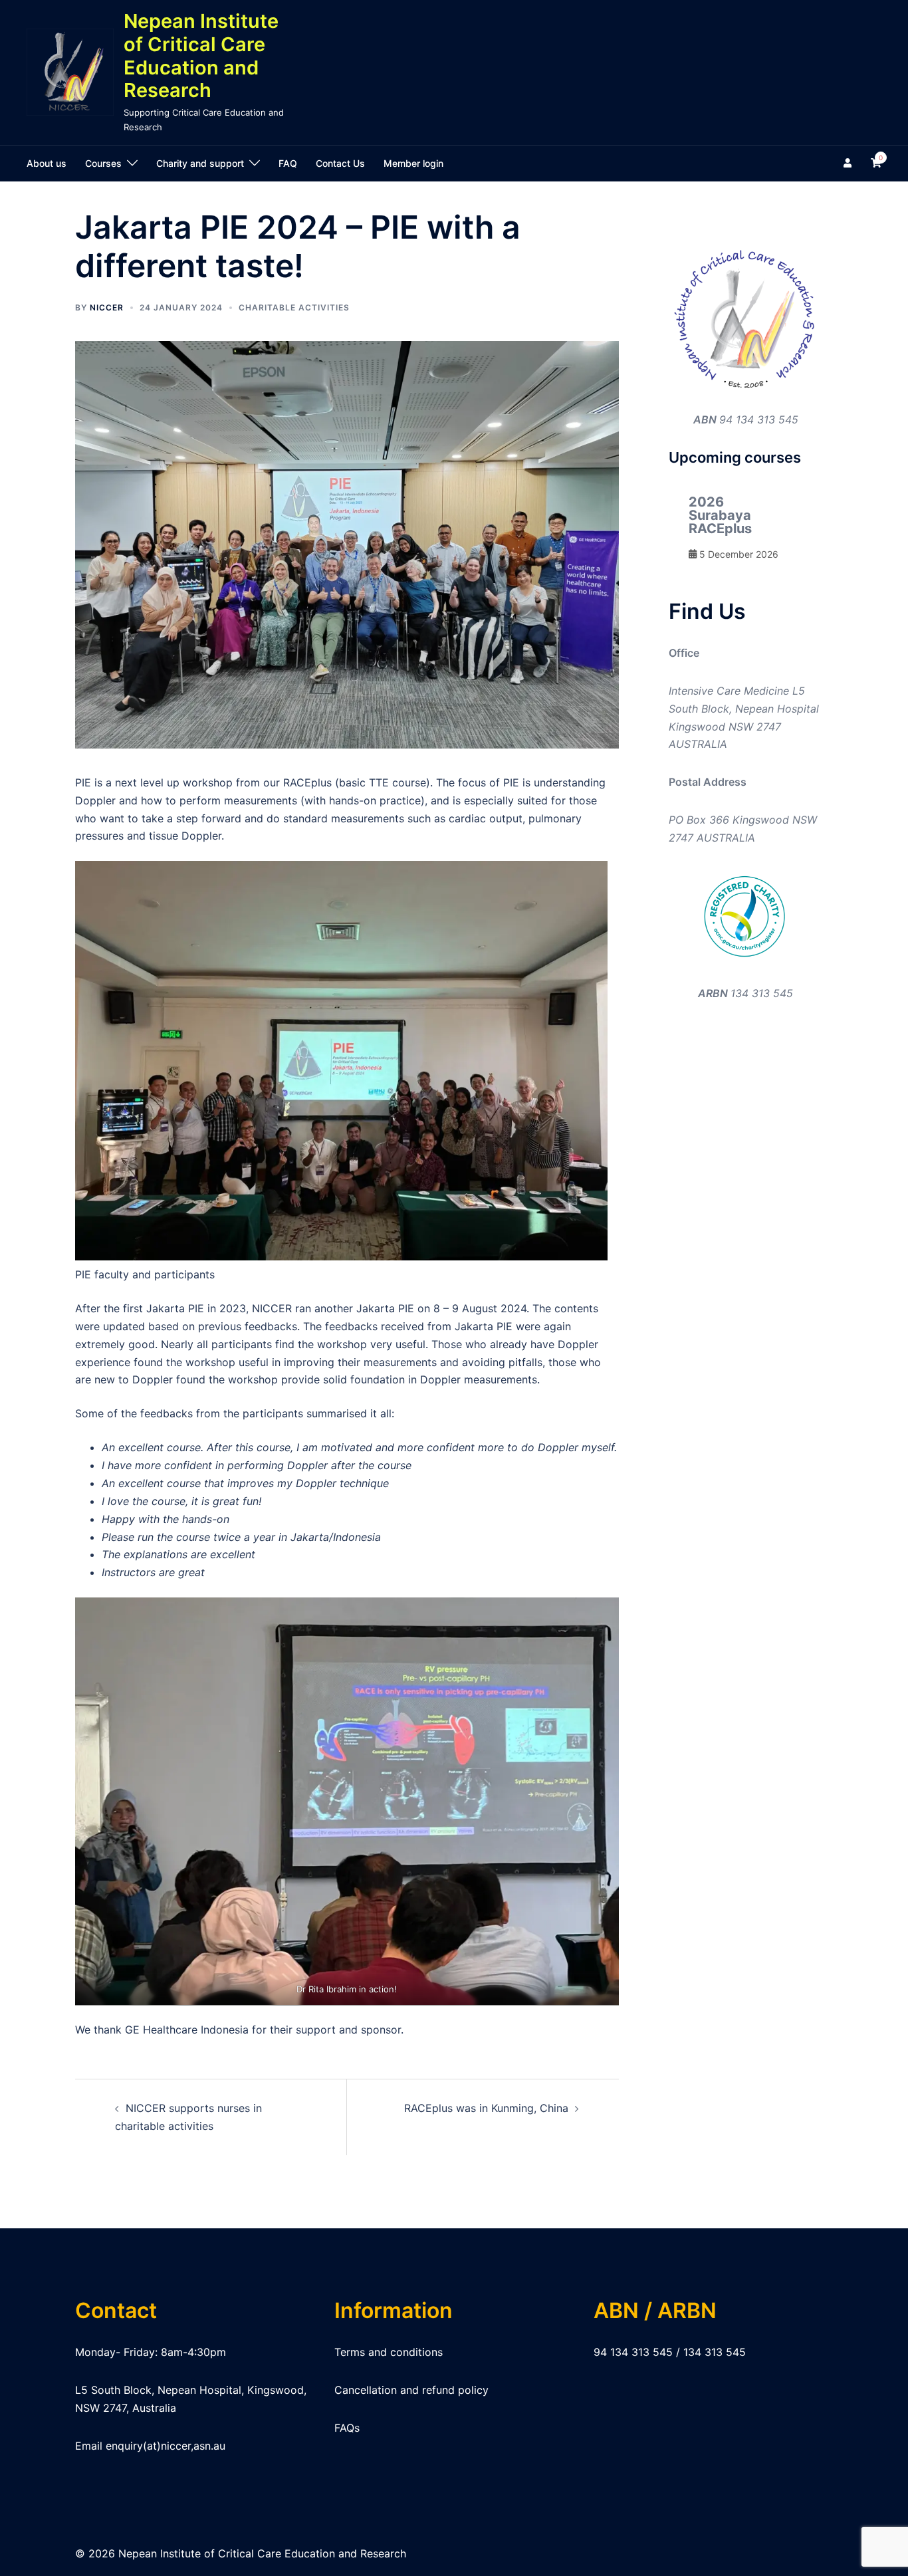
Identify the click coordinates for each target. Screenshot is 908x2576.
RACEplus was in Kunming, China (486, 2108)
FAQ (288, 163)
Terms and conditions (389, 2352)
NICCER (107, 307)
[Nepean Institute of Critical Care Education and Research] (70, 72)
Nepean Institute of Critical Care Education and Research (201, 56)
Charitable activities (294, 307)
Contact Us (340, 163)
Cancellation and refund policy (411, 2390)
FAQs (347, 2428)
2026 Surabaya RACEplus (720, 515)
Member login (413, 163)
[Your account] (849, 164)
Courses (103, 163)
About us (47, 163)
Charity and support (200, 163)
